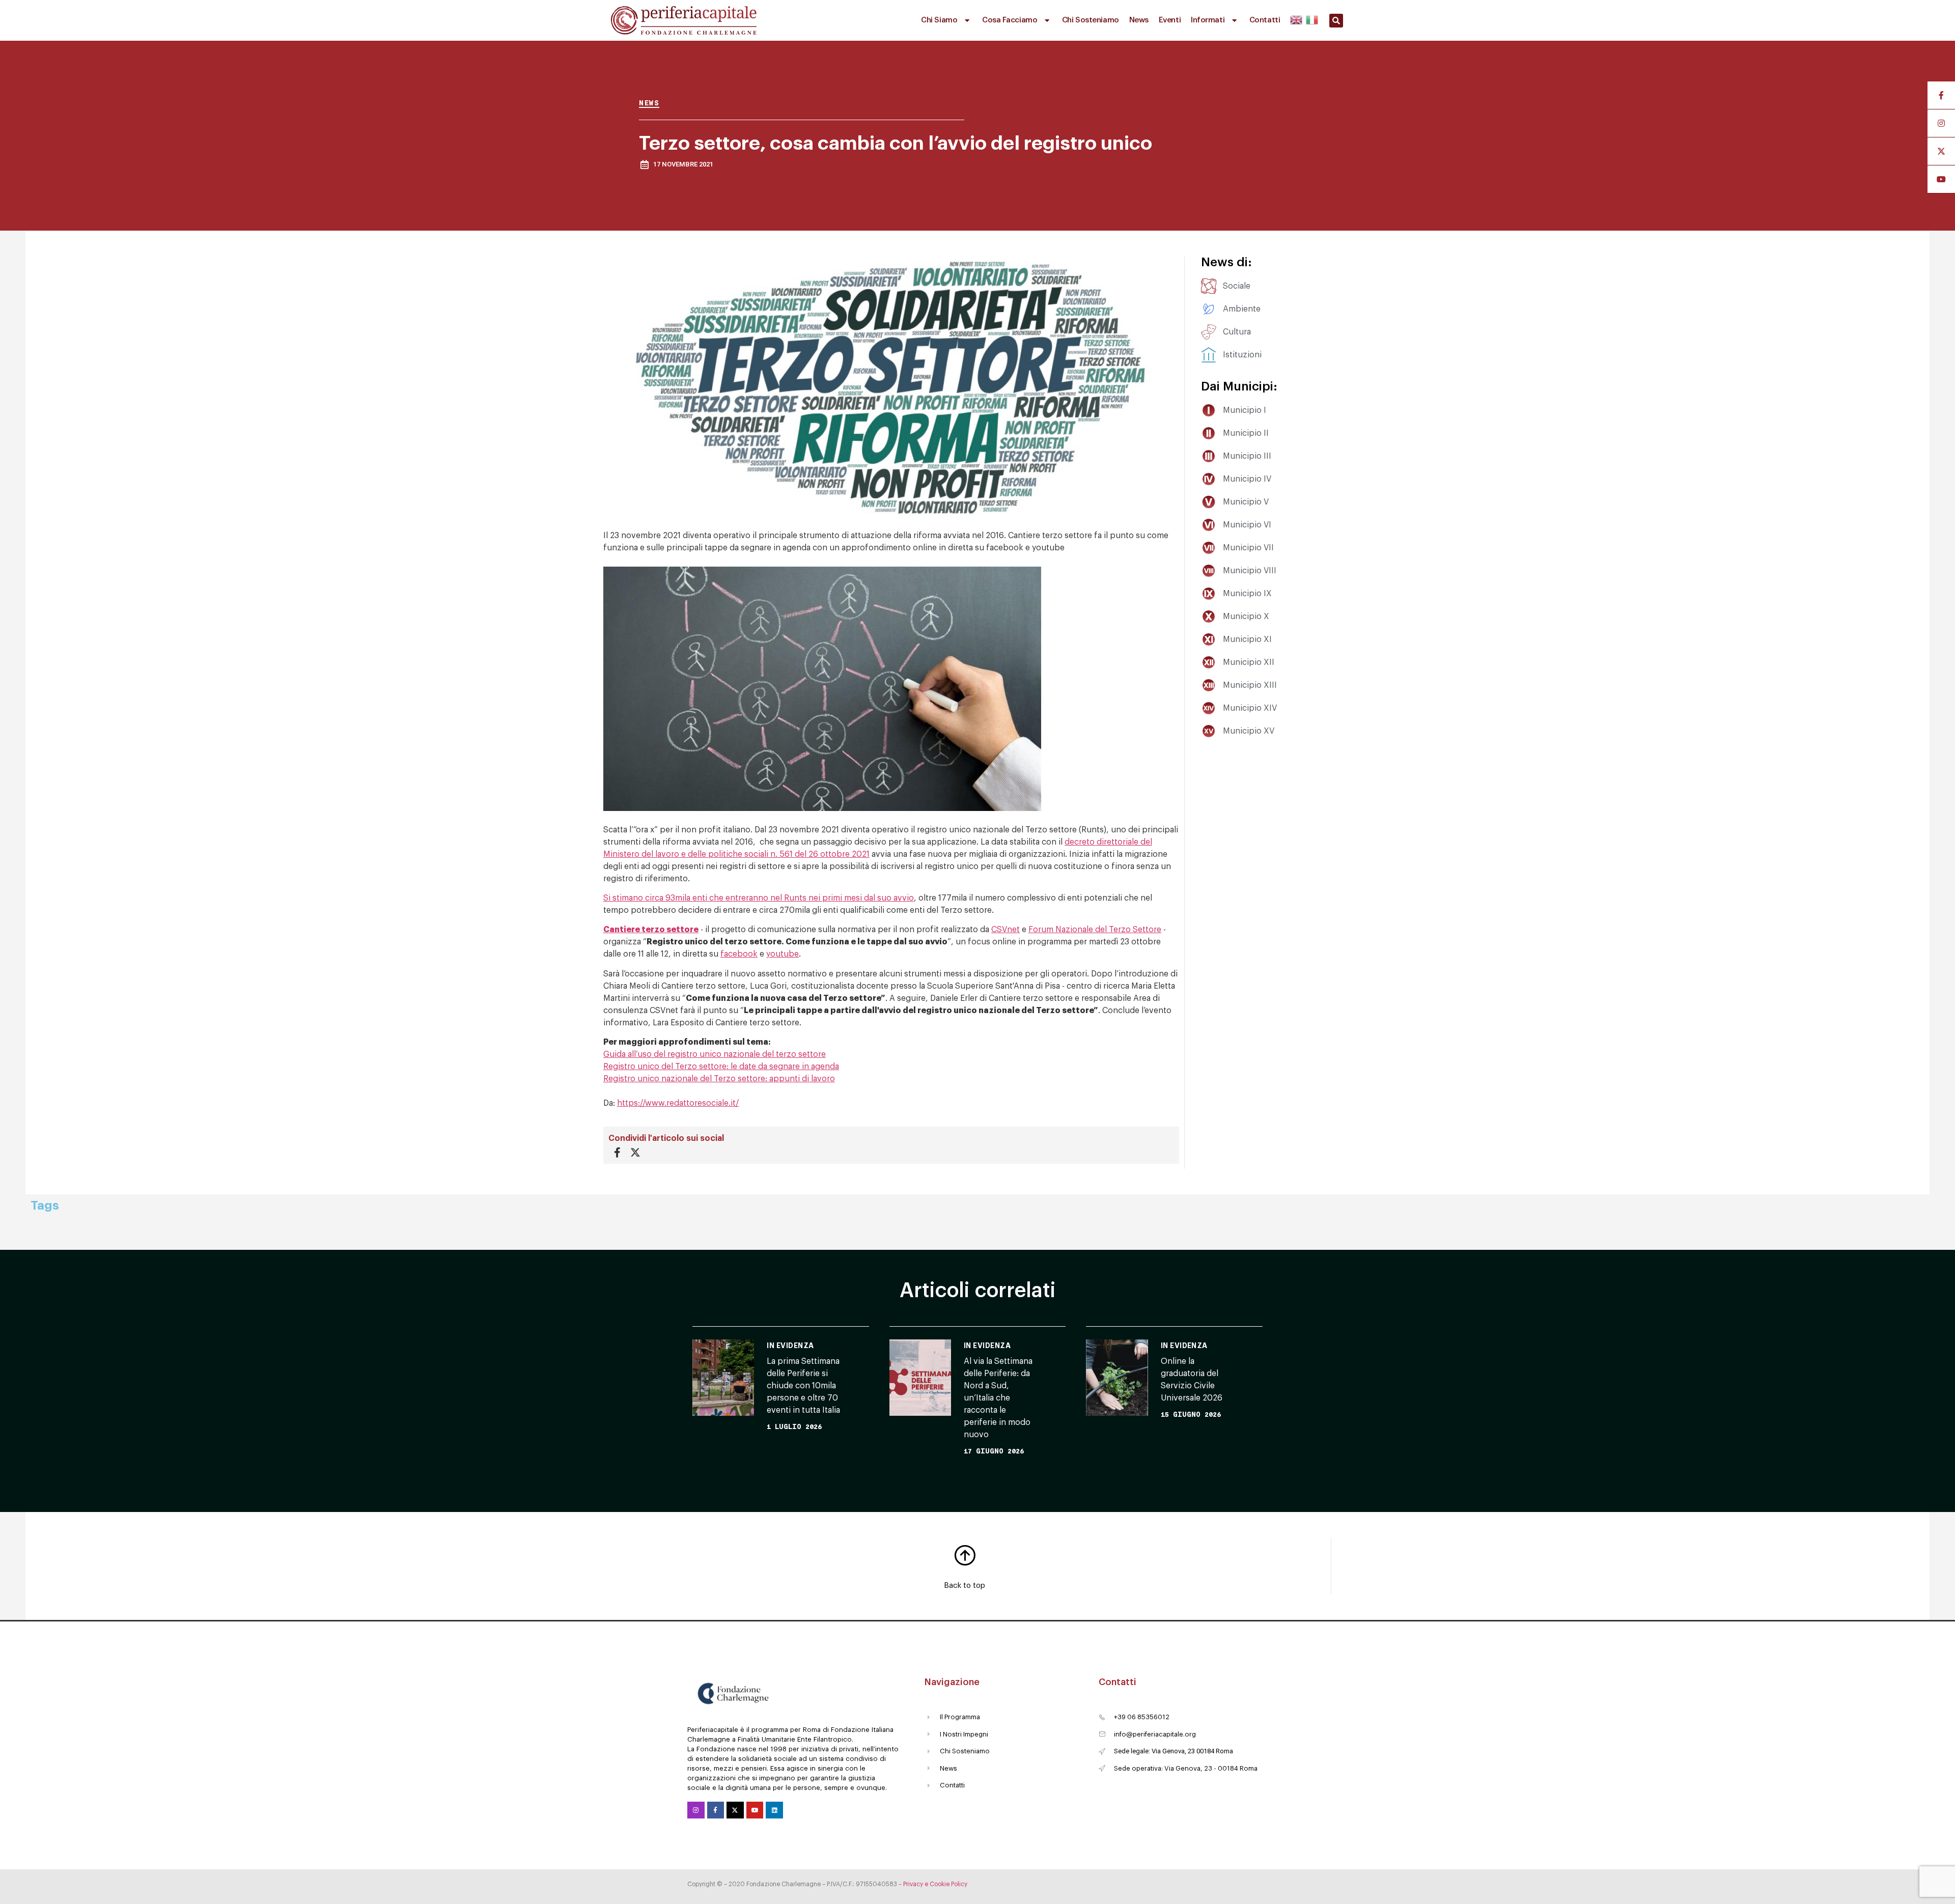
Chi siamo (939, 20)
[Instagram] (696, 1810)
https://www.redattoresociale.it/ (678, 1103)
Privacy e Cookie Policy (935, 1884)
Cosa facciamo (1010, 20)
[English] (1297, 18)
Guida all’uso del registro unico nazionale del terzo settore (715, 1054)
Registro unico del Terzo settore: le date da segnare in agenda (721, 1067)
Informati (1208, 20)
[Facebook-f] (716, 1810)
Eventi (1170, 20)
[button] (1336, 21)
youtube (783, 954)
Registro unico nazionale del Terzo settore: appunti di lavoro (719, 1079)
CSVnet (1006, 930)
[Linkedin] (774, 1810)
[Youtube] (755, 1810)
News (1139, 20)
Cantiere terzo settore (651, 930)
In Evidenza (790, 1346)
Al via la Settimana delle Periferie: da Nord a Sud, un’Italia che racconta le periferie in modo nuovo (998, 1398)
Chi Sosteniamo (1091, 20)
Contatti (1265, 20)
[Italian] (1311, 18)
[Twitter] (735, 1810)
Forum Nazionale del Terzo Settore (1095, 930)
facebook (739, 954)
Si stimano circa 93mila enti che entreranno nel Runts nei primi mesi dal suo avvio (759, 898)
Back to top (965, 1586)
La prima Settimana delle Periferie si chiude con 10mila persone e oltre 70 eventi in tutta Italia (803, 1386)
